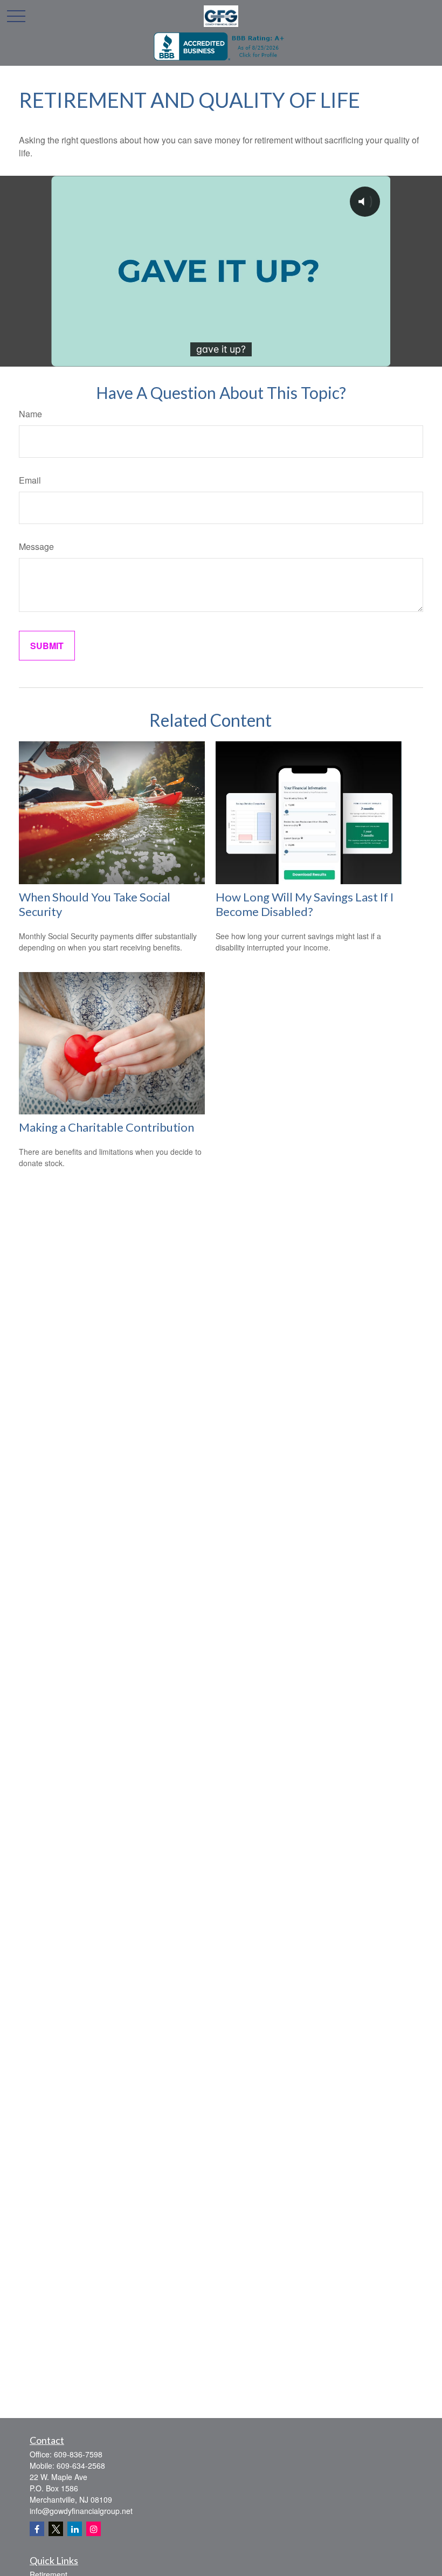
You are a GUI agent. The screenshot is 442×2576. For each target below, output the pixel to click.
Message (36, 546)
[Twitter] (56, 2529)
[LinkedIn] (75, 2529)
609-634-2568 (81, 2465)
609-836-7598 (78, 2454)
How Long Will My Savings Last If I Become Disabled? (305, 904)
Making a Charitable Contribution (106, 1127)
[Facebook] (37, 2529)
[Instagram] (94, 2529)
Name (30, 414)
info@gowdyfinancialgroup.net (81, 2511)
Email (30, 480)
